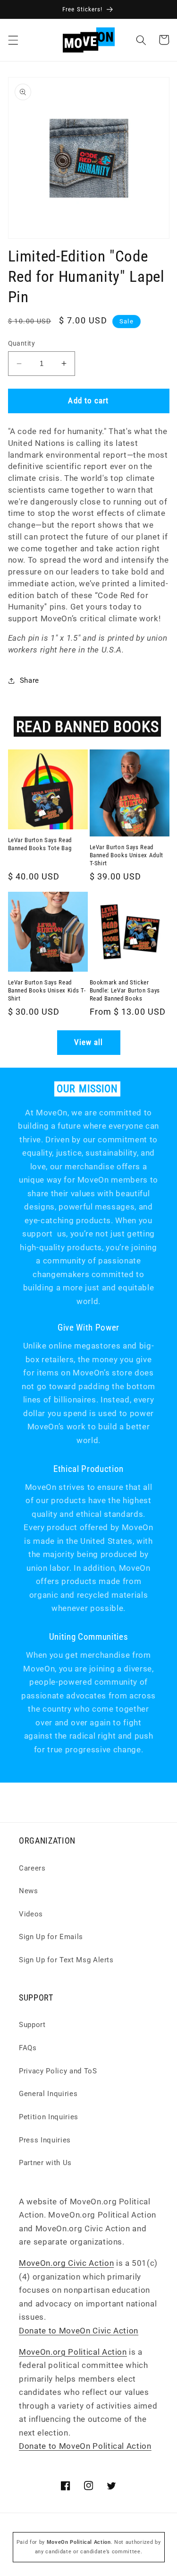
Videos (31, 1914)
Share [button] (29, 680)
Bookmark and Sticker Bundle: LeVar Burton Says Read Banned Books (125, 990)
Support (32, 2025)
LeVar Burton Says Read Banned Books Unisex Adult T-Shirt (127, 855)
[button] (13, 40)
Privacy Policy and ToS (58, 2071)
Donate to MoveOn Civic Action (79, 2331)
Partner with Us (45, 2163)
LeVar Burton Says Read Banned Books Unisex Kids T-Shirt (47, 990)
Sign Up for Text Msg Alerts (66, 1960)
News (29, 1891)
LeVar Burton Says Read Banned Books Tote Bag (40, 844)
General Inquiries (48, 2094)
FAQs (28, 2048)
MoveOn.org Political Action (73, 2352)
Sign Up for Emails (51, 1937)
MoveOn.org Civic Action (66, 2263)
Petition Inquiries (49, 2117)
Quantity (22, 343)
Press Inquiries (45, 2140)
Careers (32, 1868)
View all (89, 1042)
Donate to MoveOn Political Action (85, 2446)
